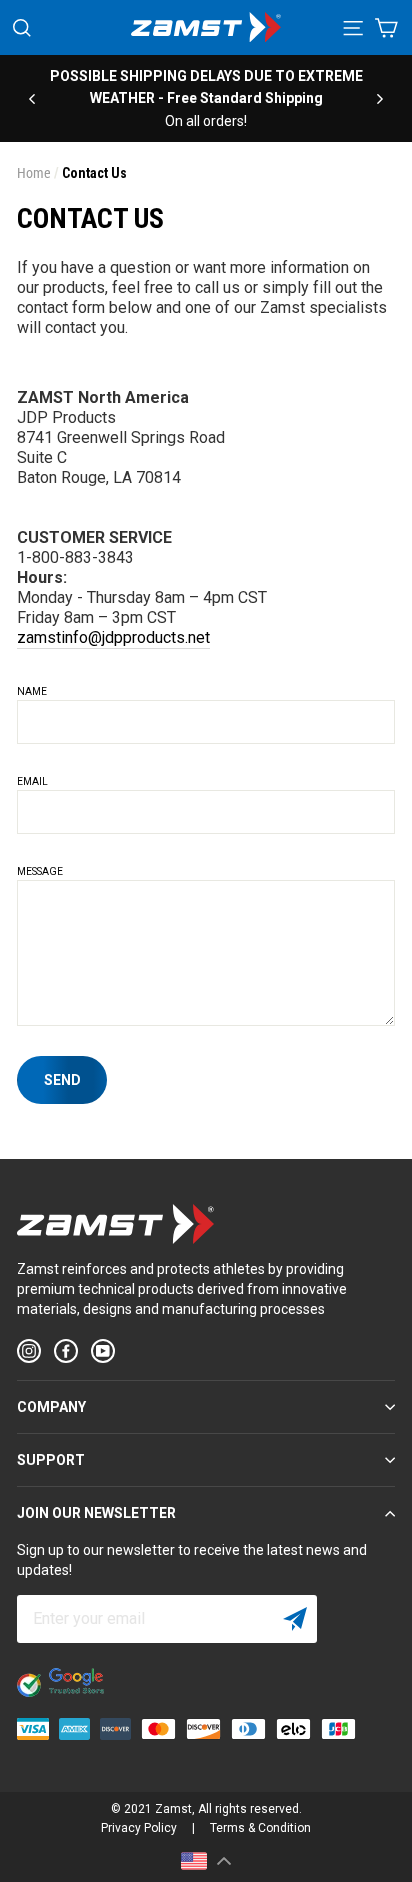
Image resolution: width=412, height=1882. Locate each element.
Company (51, 1407)
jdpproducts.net (156, 637)
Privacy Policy (139, 1828)
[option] (206, 98)
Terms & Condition (260, 1828)
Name (32, 691)
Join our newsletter (96, 1513)
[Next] (380, 98)
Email (32, 781)
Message (40, 871)
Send (62, 1080)
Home (34, 173)
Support (51, 1460)
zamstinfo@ (59, 637)
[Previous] (32, 98)
